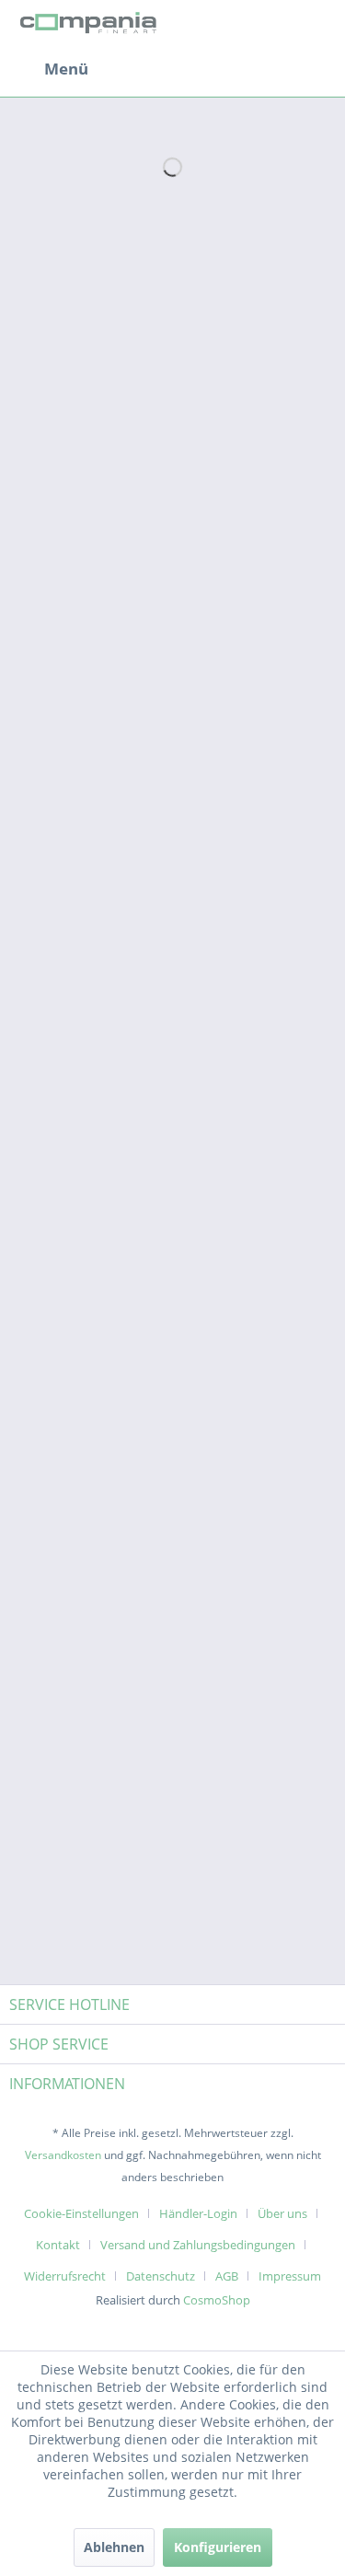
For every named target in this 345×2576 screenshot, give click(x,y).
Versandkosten (63, 2155)
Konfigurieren (218, 2547)
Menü (66, 69)
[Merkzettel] (225, 69)
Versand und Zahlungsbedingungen (198, 2245)
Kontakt (58, 2245)
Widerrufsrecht (65, 2276)
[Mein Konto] (270, 69)
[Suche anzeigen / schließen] (180, 69)
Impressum (290, 2276)
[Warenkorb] (316, 69)
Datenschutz (161, 2276)
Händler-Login (198, 2213)
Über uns (282, 2213)
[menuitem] (49, 69)
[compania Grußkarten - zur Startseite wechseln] (91, 25)
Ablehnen (114, 2547)
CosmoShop (217, 2300)
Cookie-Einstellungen (81, 2213)
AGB (227, 2276)
